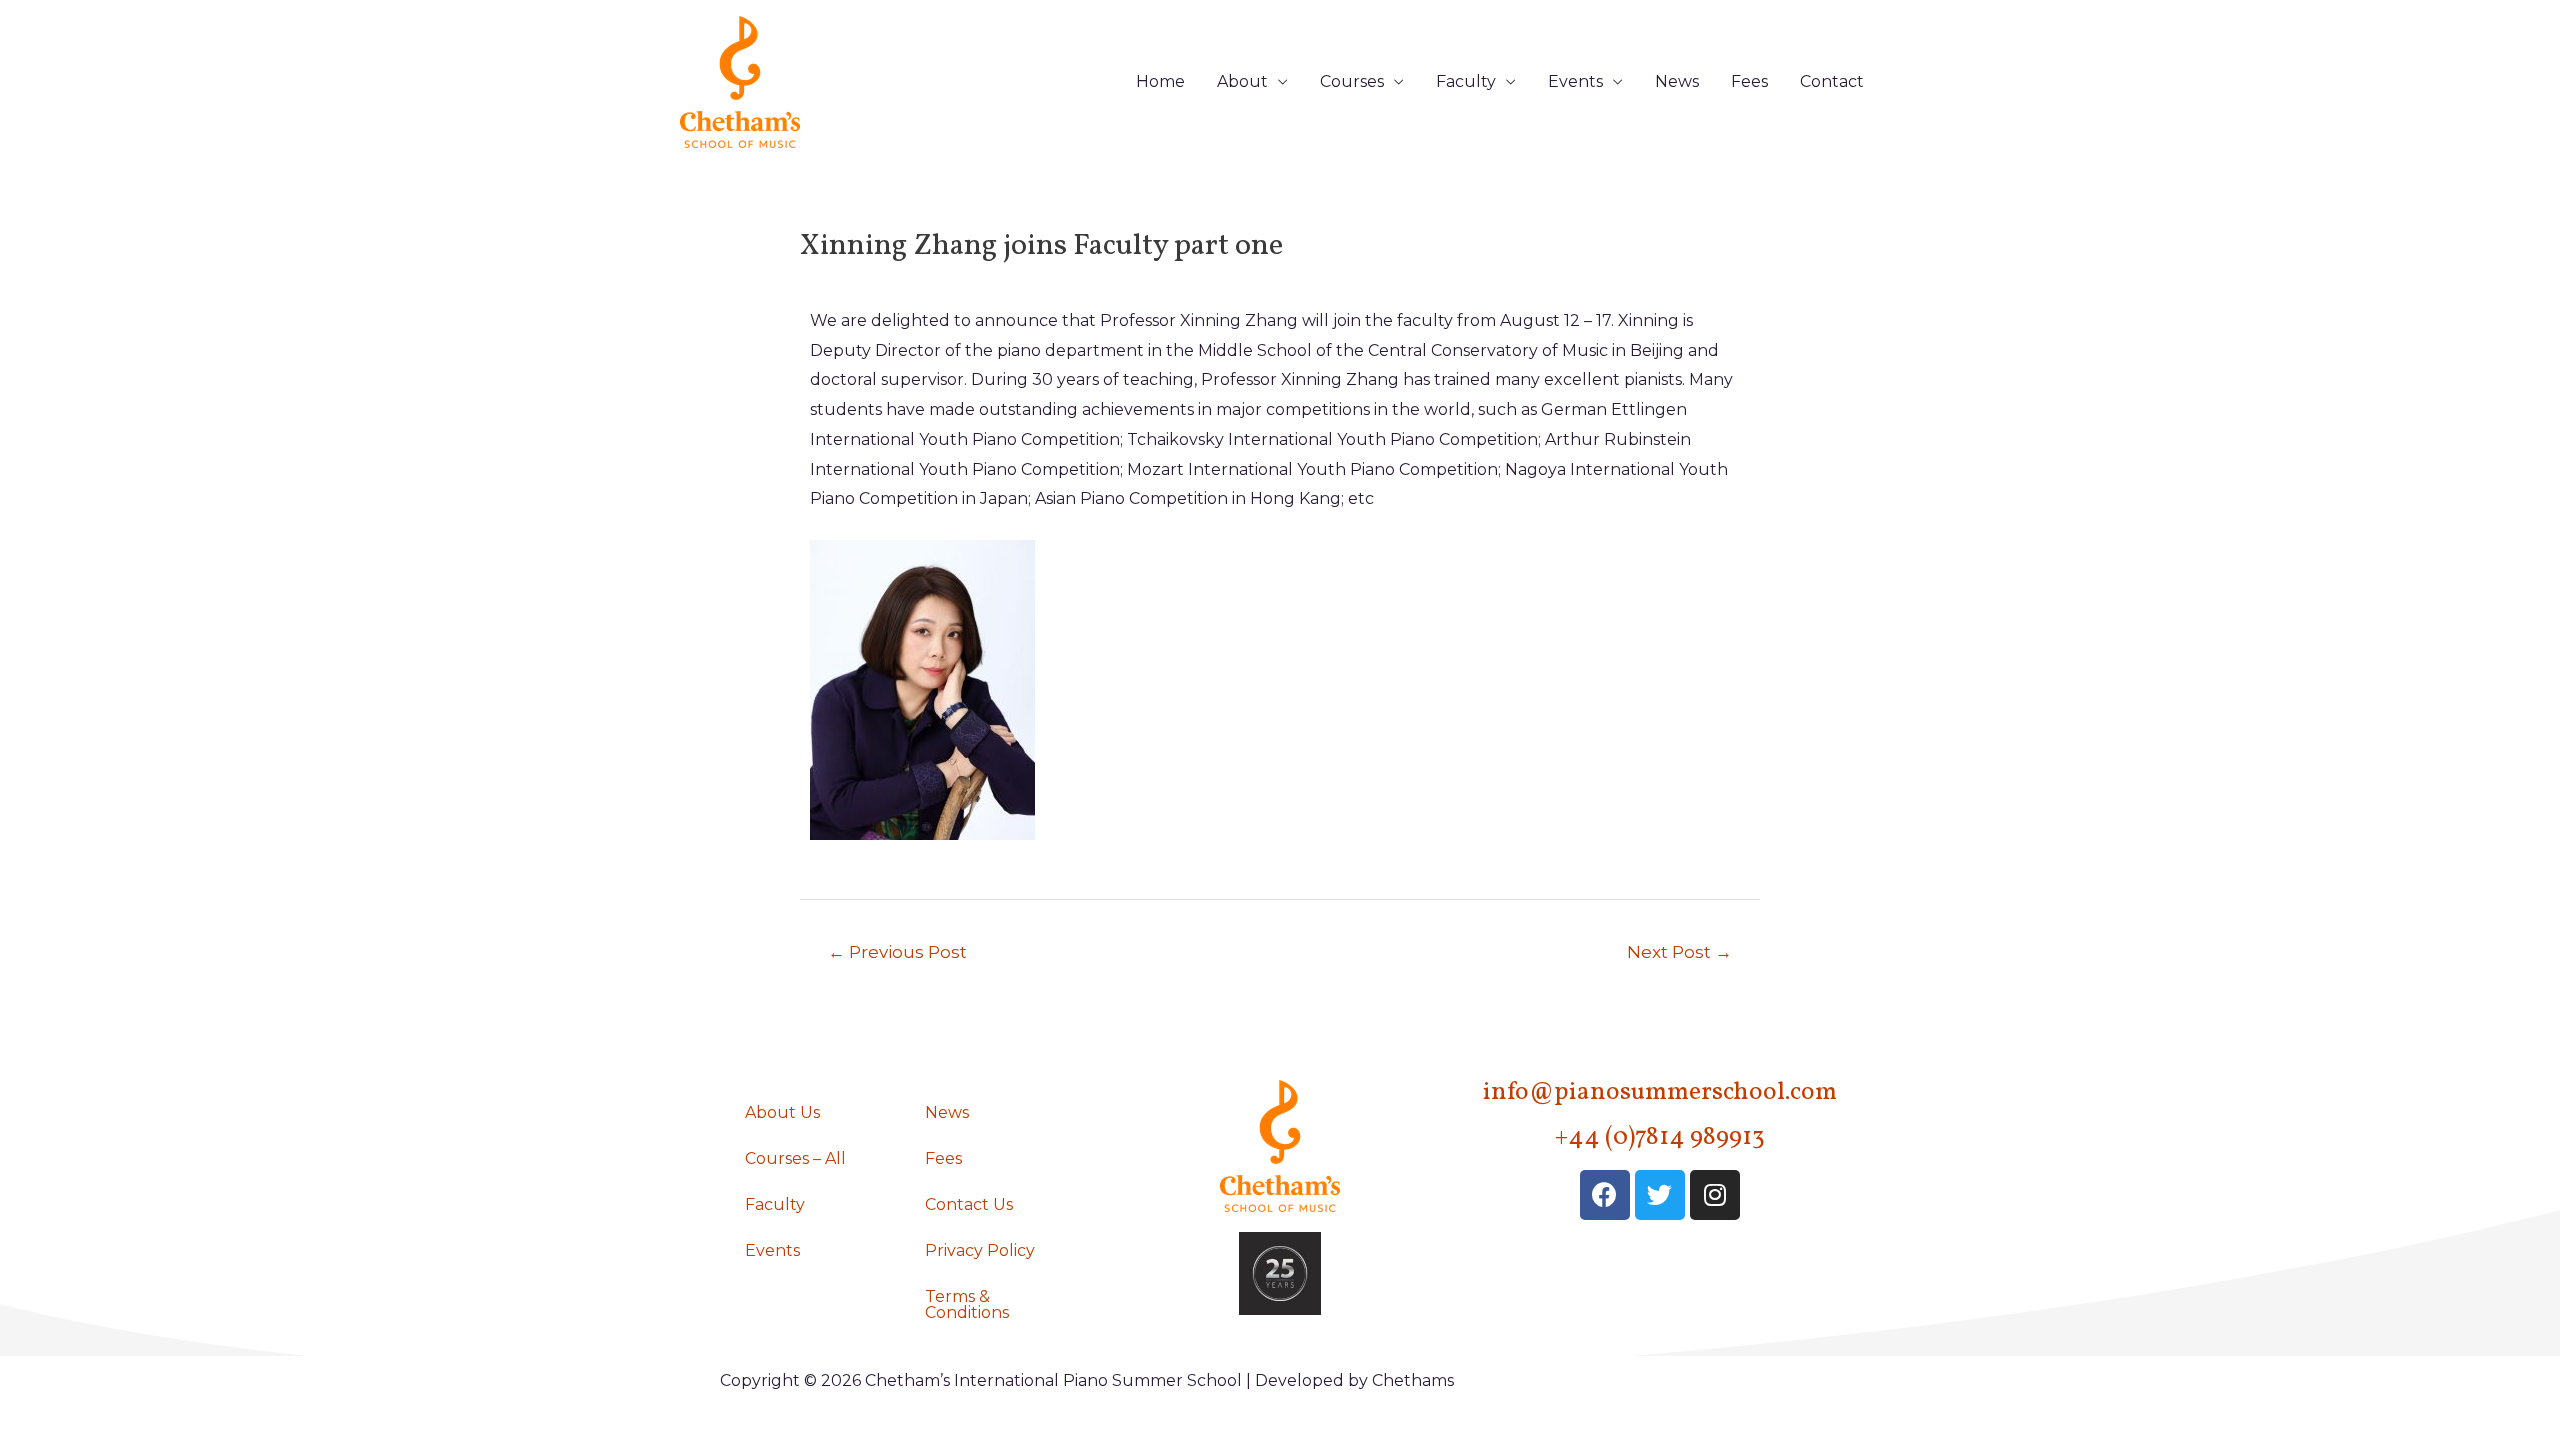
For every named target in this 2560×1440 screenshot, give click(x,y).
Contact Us (969, 1204)
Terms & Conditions (967, 1304)
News (1677, 81)
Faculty (1466, 81)
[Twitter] (1660, 1195)
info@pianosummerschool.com (1660, 1092)
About (1242, 81)
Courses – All (795, 1158)
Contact (1832, 81)
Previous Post (897, 951)
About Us (782, 1112)
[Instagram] (1715, 1195)
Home (1160, 81)
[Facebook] (1605, 1195)
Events (1575, 81)
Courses (1352, 81)
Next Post (1679, 951)
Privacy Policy (980, 1250)
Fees (1749, 81)
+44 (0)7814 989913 (1660, 1137)
